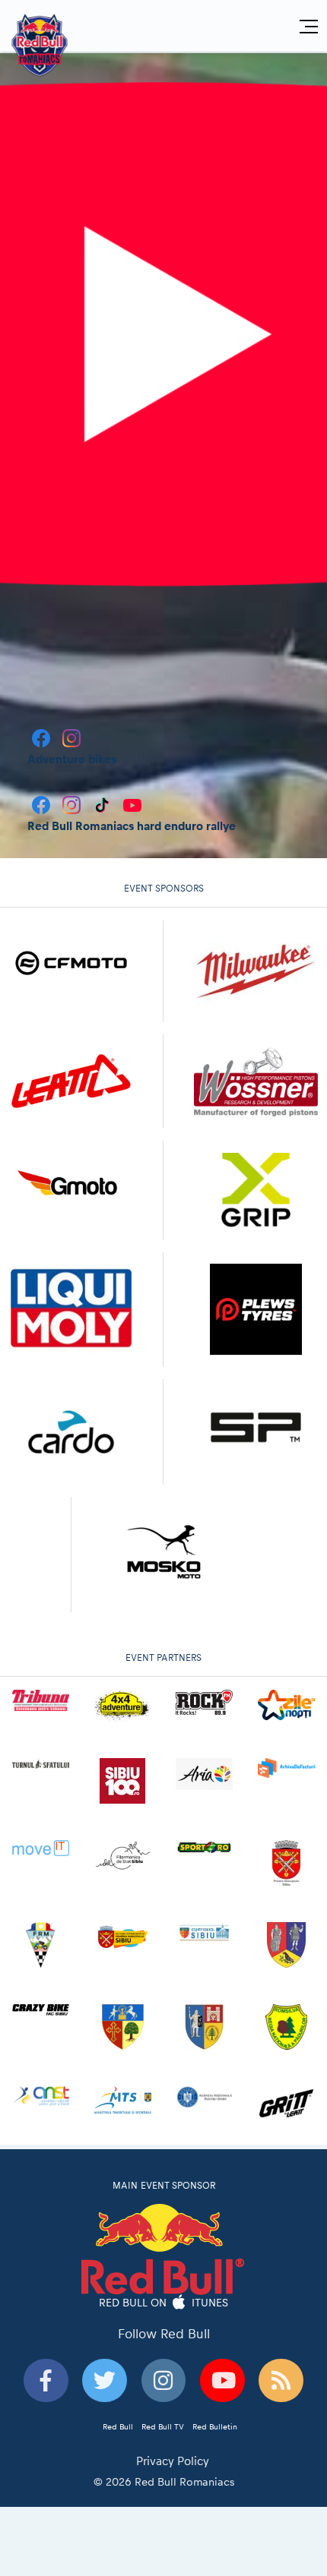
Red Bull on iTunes (164, 2303)
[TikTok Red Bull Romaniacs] (103, 804)
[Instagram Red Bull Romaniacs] (73, 804)
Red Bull (118, 2426)
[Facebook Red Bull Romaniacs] (43, 804)
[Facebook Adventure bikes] (43, 737)
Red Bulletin (215, 2426)
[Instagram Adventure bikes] (71, 737)
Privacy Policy (173, 2461)
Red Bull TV (163, 2426)
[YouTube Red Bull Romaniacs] (132, 804)
